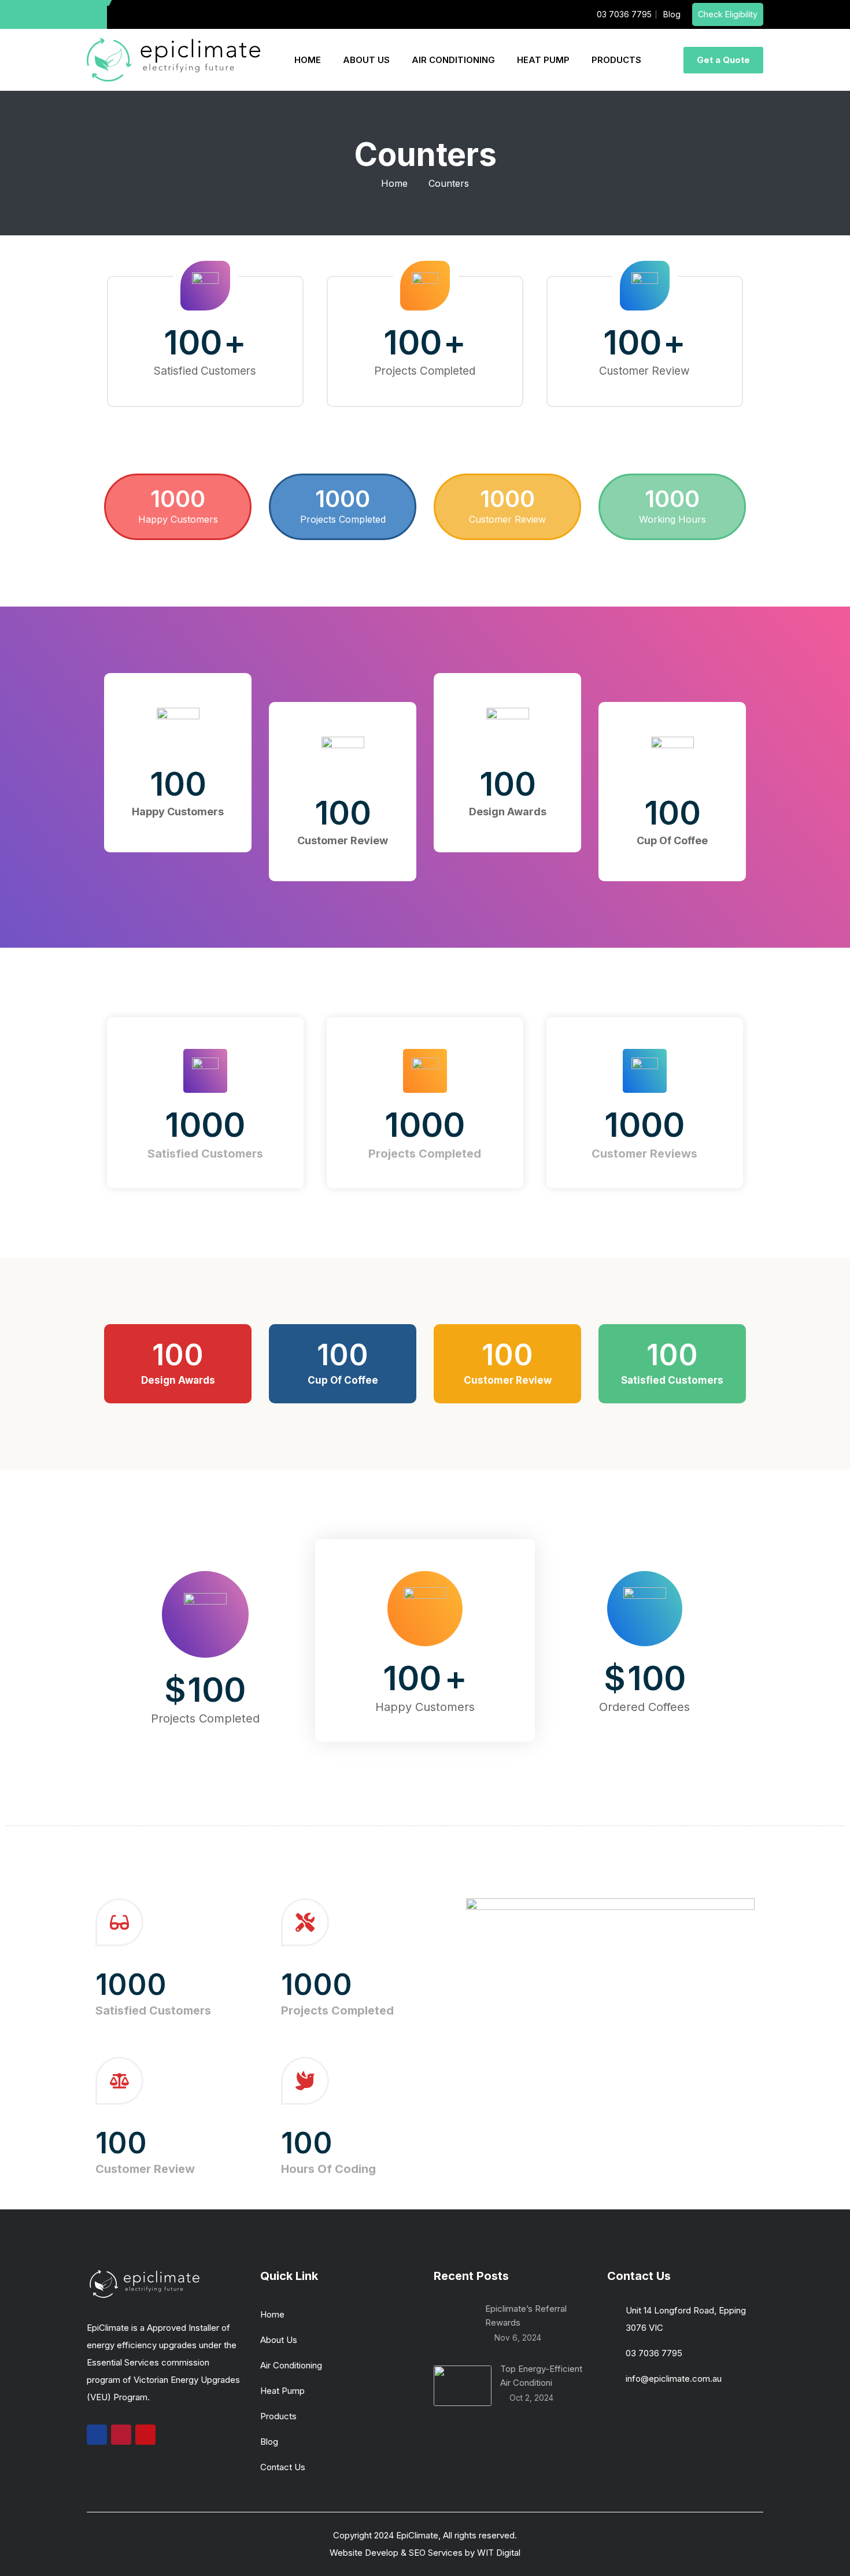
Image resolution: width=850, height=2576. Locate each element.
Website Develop (364, 2553)
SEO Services (436, 2553)
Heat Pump (282, 2391)
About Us (279, 2340)
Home (394, 183)
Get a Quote (723, 60)
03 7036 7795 (654, 2353)
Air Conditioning (291, 2365)
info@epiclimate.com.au (674, 2379)
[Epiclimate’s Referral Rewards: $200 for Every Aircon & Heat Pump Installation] (455, 2323)
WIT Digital (499, 2553)
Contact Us (283, 2467)
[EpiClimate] (173, 60)
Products (278, 2416)
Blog (269, 2442)
